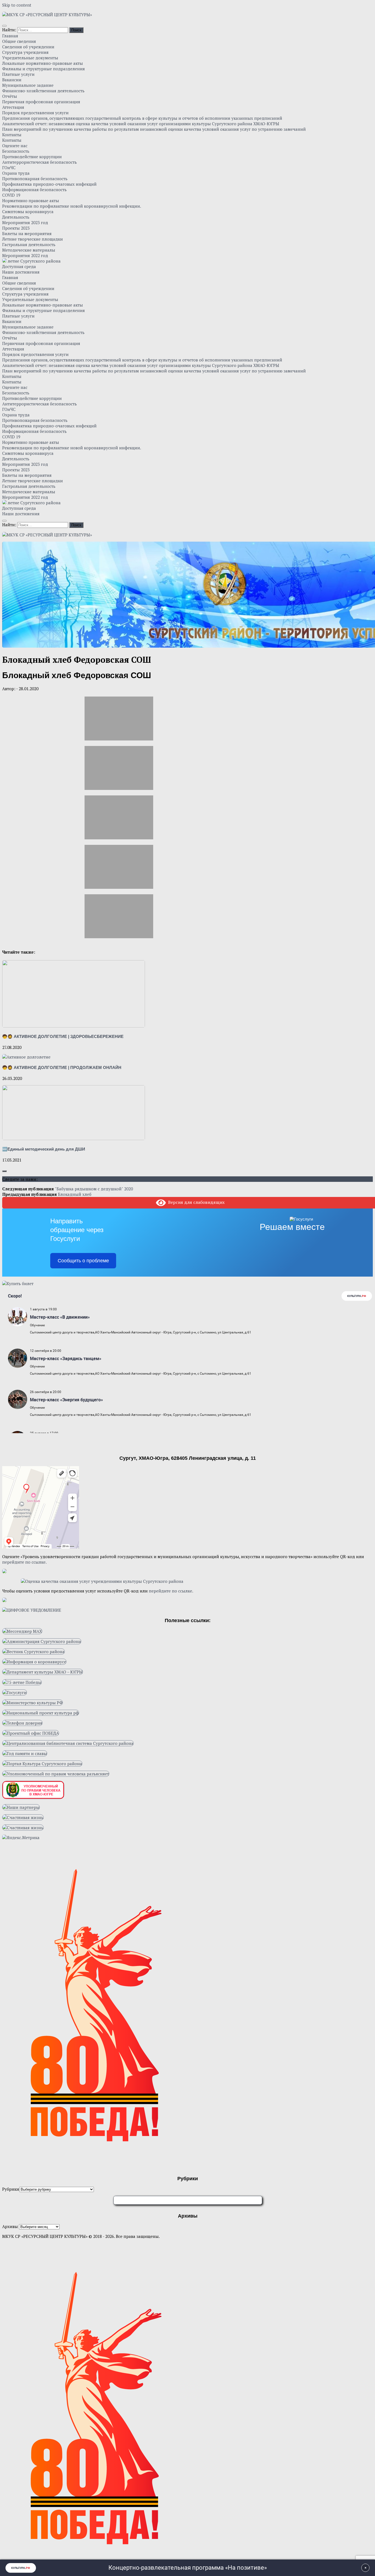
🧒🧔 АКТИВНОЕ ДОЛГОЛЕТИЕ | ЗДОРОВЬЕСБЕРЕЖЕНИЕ (63, 1036)
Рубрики (11, 2189)
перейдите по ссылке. (24, 1562)
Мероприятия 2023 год (25, 222)
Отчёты (10, 96)
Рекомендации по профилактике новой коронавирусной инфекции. (72, 206)
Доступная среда (19, 266)
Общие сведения (19, 41)
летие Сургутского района (34, 261)
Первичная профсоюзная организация (41, 102)
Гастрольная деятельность (29, 244)
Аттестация (13, 107)
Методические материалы (29, 250)
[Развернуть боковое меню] (4, 1171)
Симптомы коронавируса (28, 211)
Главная (10, 36)
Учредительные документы (30, 58)
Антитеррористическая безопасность (40, 162)
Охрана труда (16, 173)
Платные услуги (18, 74)
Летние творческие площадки (33, 239)
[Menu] (4, 26)
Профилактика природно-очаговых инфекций (49, 184)
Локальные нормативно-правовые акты (43, 63)
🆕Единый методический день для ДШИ (44, 1149)
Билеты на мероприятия (27, 233)
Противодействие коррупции (32, 157)
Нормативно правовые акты (31, 200)
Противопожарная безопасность (35, 179)
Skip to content (17, 5)
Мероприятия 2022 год (25, 255)
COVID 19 (11, 195)
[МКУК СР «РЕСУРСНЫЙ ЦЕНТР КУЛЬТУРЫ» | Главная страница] (47, 15)
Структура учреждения (25, 52)
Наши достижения (21, 272)
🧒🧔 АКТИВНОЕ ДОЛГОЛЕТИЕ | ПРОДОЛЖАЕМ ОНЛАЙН (62, 1067)
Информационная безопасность (34, 190)
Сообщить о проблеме (83, 1261)
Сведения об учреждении (28, 47)
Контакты (12, 135)
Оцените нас (15, 146)
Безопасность (16, 151)
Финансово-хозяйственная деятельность (43, 91)
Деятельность (16, 217)
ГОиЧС (9, 168)
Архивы (10, 2226)
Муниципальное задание (28, 85)
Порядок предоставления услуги (35, 113)
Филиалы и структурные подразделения (44, 69)
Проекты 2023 (16, 228)
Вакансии (12, 80)
